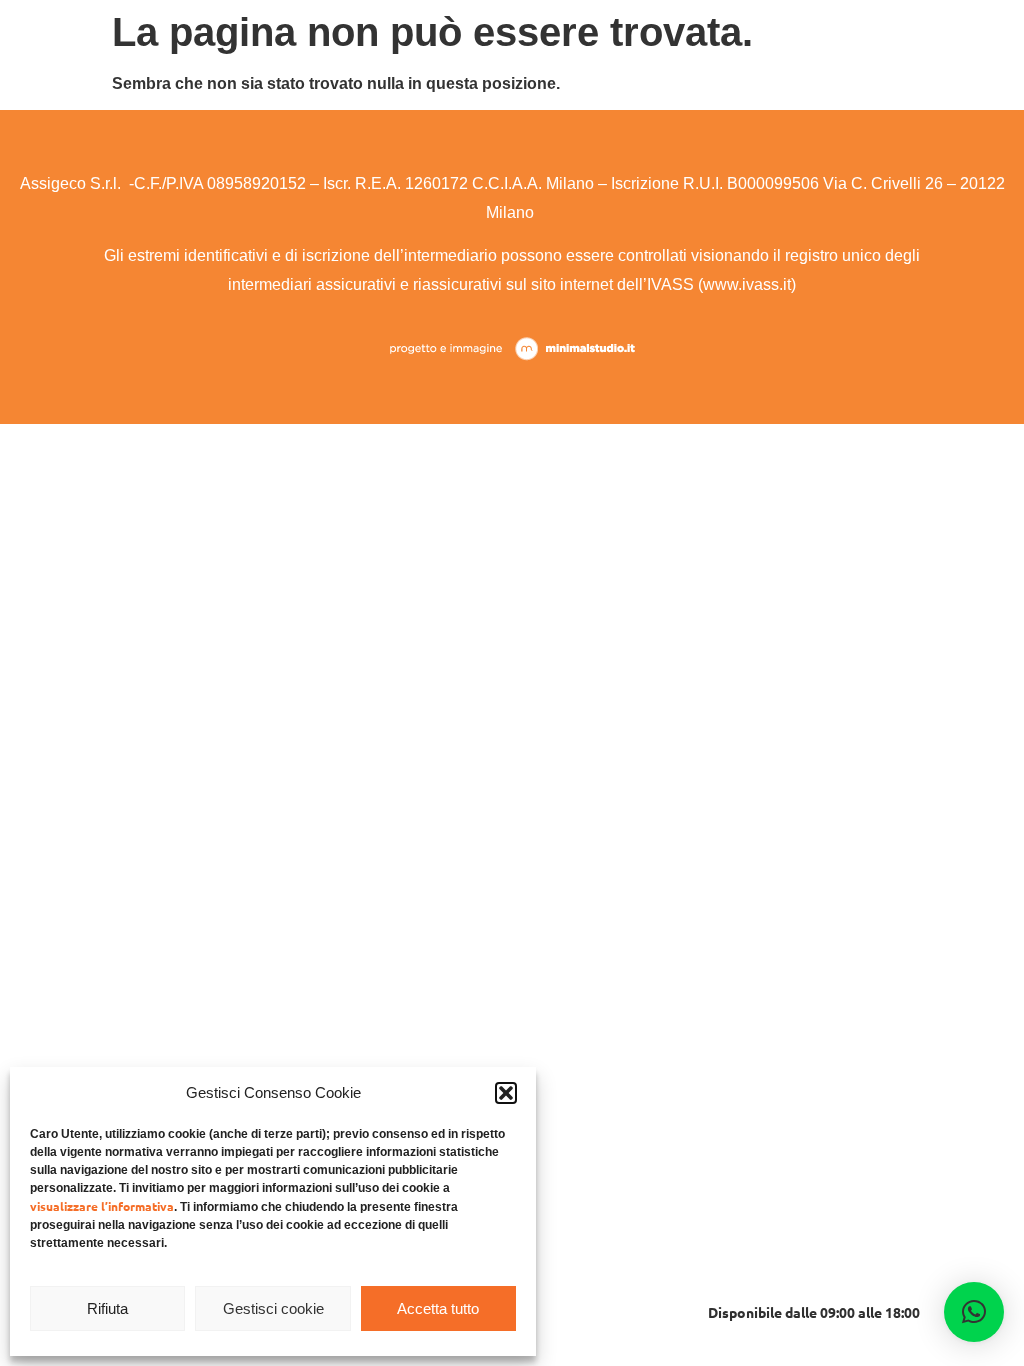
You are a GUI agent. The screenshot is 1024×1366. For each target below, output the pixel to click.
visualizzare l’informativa (102, 1206)
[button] (506, 1093)
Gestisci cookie (273, 1308)
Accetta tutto (438, 1308)
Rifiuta (107, 1308)
